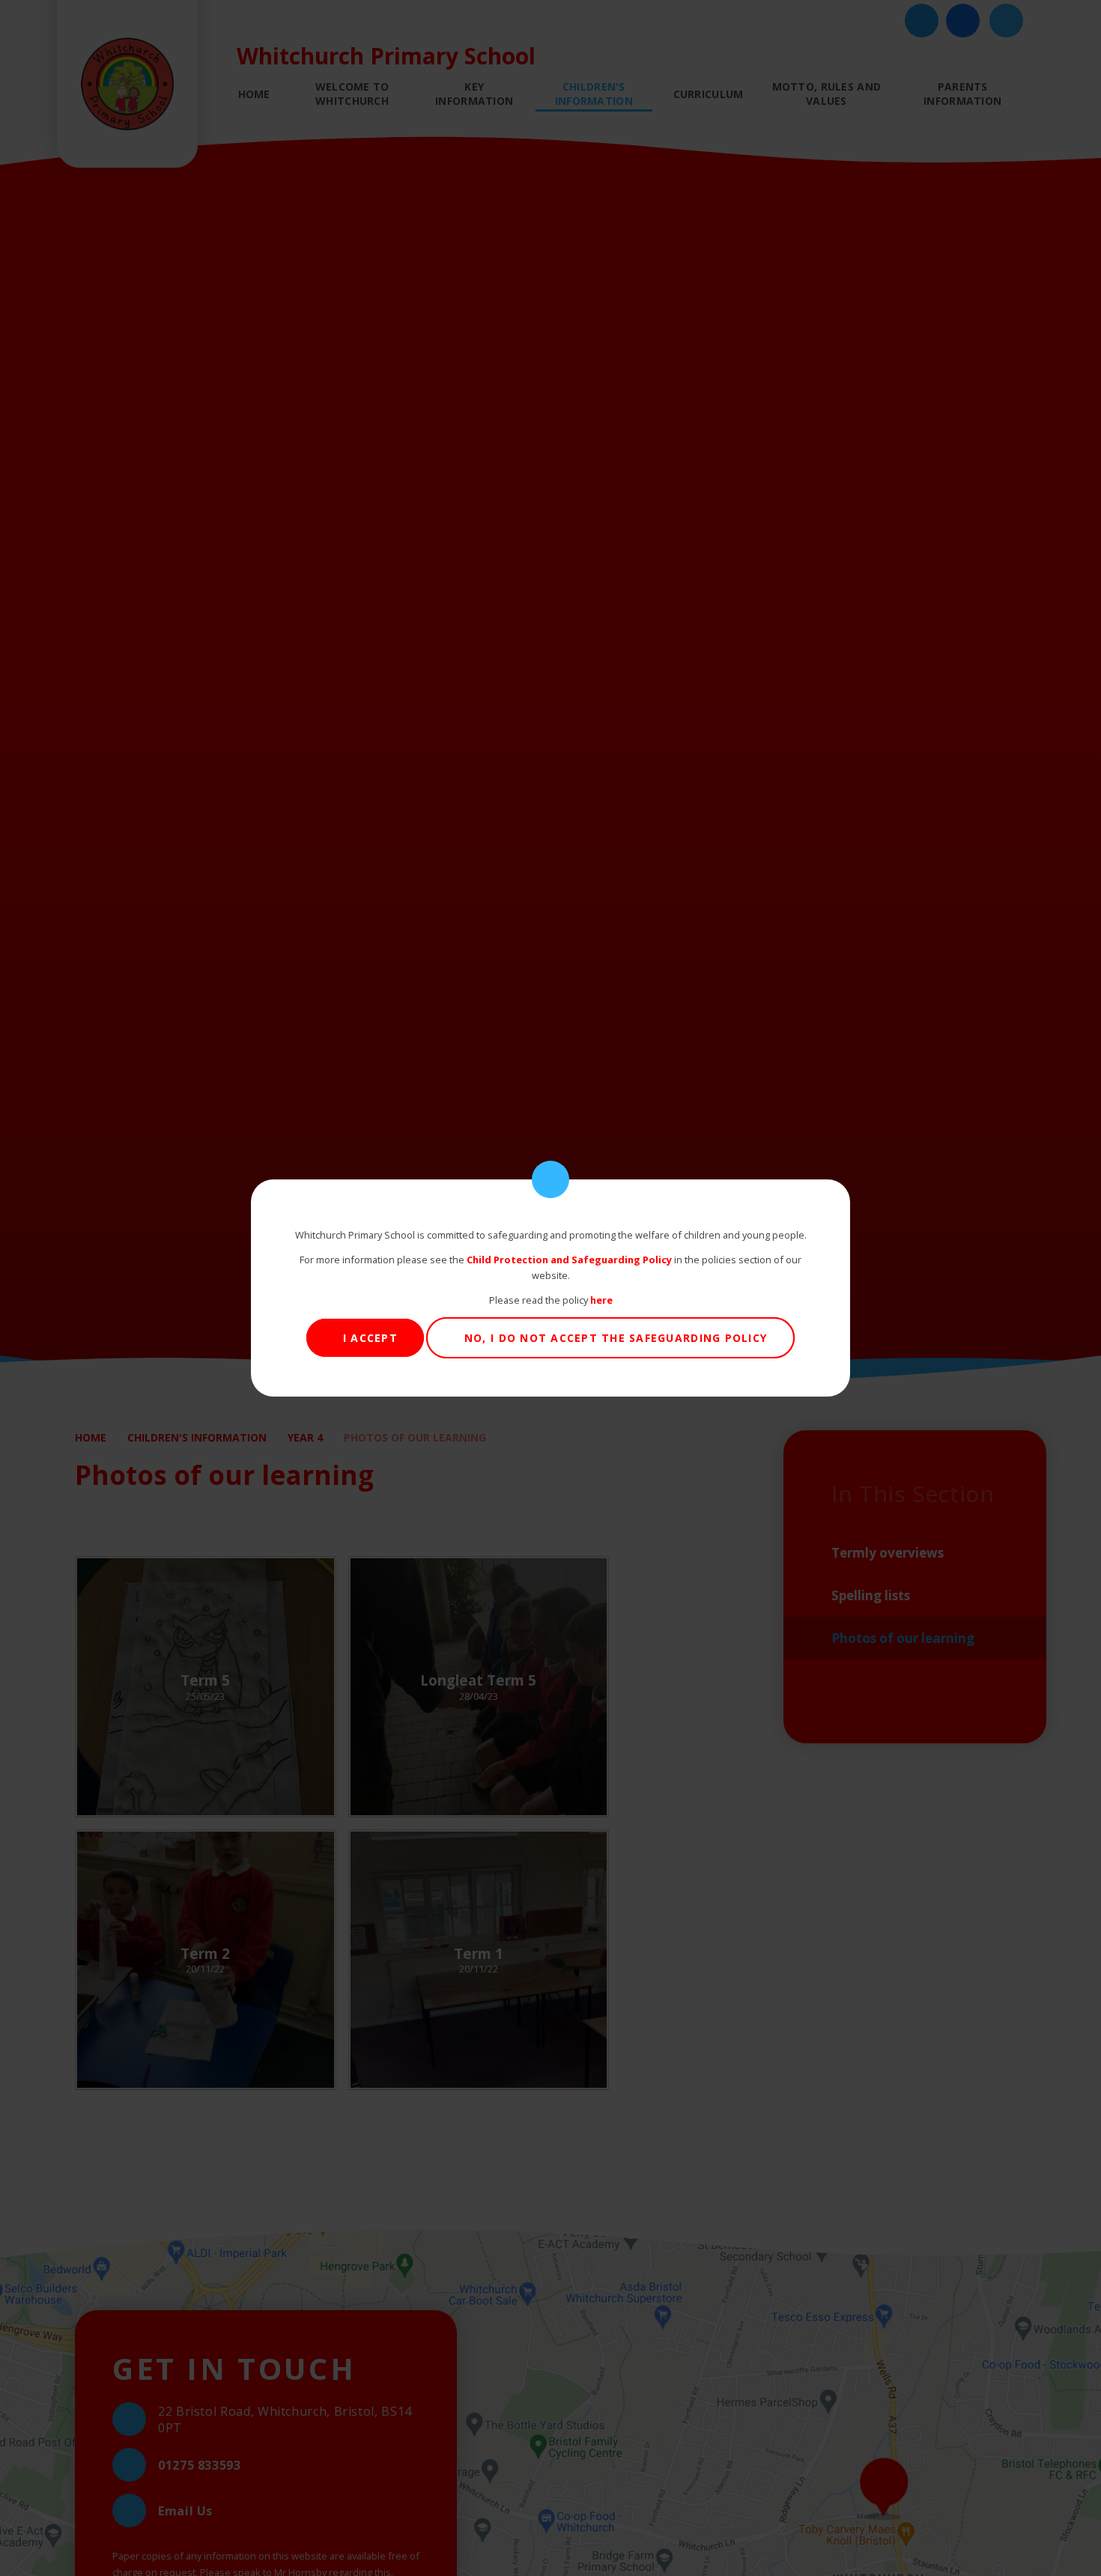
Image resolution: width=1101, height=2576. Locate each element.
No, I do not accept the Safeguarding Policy (616, 1338)
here (601, 1300)
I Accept (370, 1338)
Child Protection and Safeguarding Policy (569, 1260)
